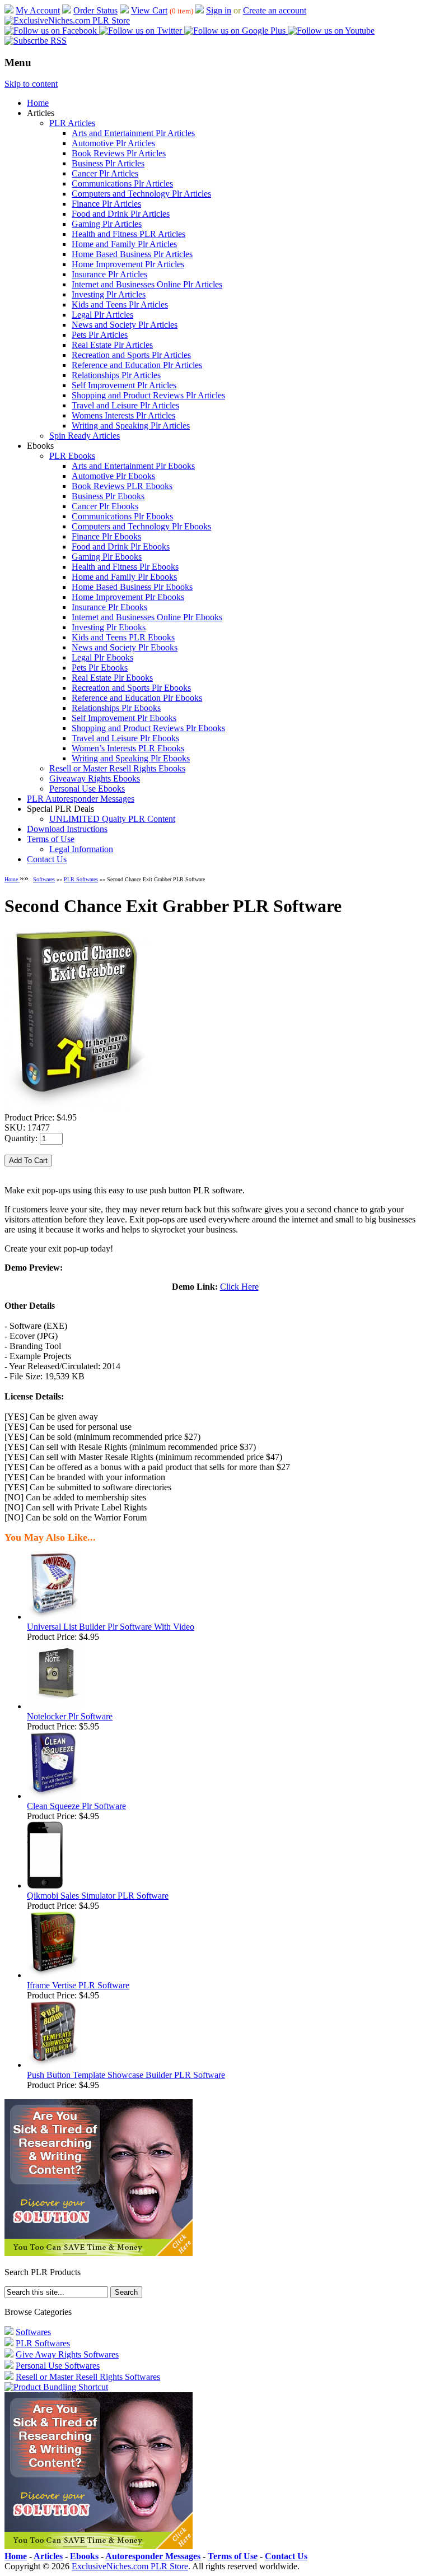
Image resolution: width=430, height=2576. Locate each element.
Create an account (275, 10)
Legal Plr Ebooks (102, 657)
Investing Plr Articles (109, 294)
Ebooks (84, 2556)
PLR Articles (72, 123)
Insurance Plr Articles (109, 274)
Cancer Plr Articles (105, 173)
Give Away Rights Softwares (67, 2354)
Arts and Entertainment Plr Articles (133, 133)
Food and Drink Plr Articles (121, 214)
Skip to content (31, 84)
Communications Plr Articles (122, 183)
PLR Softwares (81, 879)
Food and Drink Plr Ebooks (121, 547)
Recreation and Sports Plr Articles (131, 355)
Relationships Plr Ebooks (116, 708)
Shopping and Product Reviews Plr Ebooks (148, 728)
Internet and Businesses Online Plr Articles (147, 284)
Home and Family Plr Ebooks (124, 577)
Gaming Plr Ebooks (107, 557)
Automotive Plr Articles (113, 143)
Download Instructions (67, 829)
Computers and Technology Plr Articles (141, 194)
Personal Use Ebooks (87, 789)
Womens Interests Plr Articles (123, 415)
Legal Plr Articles (102, 315)
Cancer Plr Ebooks (105, 506)
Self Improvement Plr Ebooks (124, 718)
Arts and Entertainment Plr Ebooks (133, 466)
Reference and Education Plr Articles (137, 365)
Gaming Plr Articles (107, 224)
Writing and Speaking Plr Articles (131, 426)
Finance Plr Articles (106, 204)
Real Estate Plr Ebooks (112, 678)
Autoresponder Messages (153, 2556)
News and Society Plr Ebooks (125, 647)
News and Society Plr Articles (125, 325)
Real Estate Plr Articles (112, 345)
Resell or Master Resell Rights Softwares (88, 2377)
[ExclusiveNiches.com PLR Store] (67, 20)
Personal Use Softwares (58, 2366)
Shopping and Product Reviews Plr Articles (148, 395)
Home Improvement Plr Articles (128, 264)
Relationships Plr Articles (116, 375)
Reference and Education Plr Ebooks (137, 698)
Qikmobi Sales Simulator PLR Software (98, 1896)
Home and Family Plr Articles (124, 244)
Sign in (219, 10)
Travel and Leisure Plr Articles (125, 405)
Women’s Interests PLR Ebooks (128, 748)
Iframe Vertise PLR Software (78, 1985)
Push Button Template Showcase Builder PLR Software (126, 2075)
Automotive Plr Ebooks (113, 476)
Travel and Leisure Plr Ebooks (125, 738)
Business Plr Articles (108, 163)
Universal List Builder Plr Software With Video (111, 1627)
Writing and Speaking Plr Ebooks (131, 758)
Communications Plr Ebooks (122, 516)
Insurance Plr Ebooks (109, 607)
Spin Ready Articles (85, 436)
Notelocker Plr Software (70, 1716)
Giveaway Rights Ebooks (95, 778)
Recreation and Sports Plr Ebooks (131, 688)
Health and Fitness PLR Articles (128, 234)
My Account (38, 10)
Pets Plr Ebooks (100, 668)
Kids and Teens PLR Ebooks (123, 637)
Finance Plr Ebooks (106, 536)
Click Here (239, 1287)
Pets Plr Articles (100, 335)
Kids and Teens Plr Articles (120, 304)
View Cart (149, 10)
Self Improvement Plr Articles (124, 385)
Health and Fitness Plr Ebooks (125, 567)
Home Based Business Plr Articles (132, 254)
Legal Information (81, 849)
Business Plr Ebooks (108, 496)
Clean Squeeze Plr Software (76, 1806)
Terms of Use (51, 839)
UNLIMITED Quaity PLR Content (112, 819)
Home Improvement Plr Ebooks (128, 597)
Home (38, 103)
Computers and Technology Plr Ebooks (141, 526)
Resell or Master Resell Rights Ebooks (117, 768)
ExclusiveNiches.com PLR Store (130, 2566)
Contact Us (47, 859)
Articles (48, 2556)
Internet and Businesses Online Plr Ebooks (147, 617)
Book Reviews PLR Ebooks (122, 486)
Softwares (44, 879)
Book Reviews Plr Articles (119, 153)
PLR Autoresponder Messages (81, 799)
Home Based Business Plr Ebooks (132, 587)
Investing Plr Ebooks (109, 627)
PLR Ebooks (72, 456)
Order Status (95, 10)
